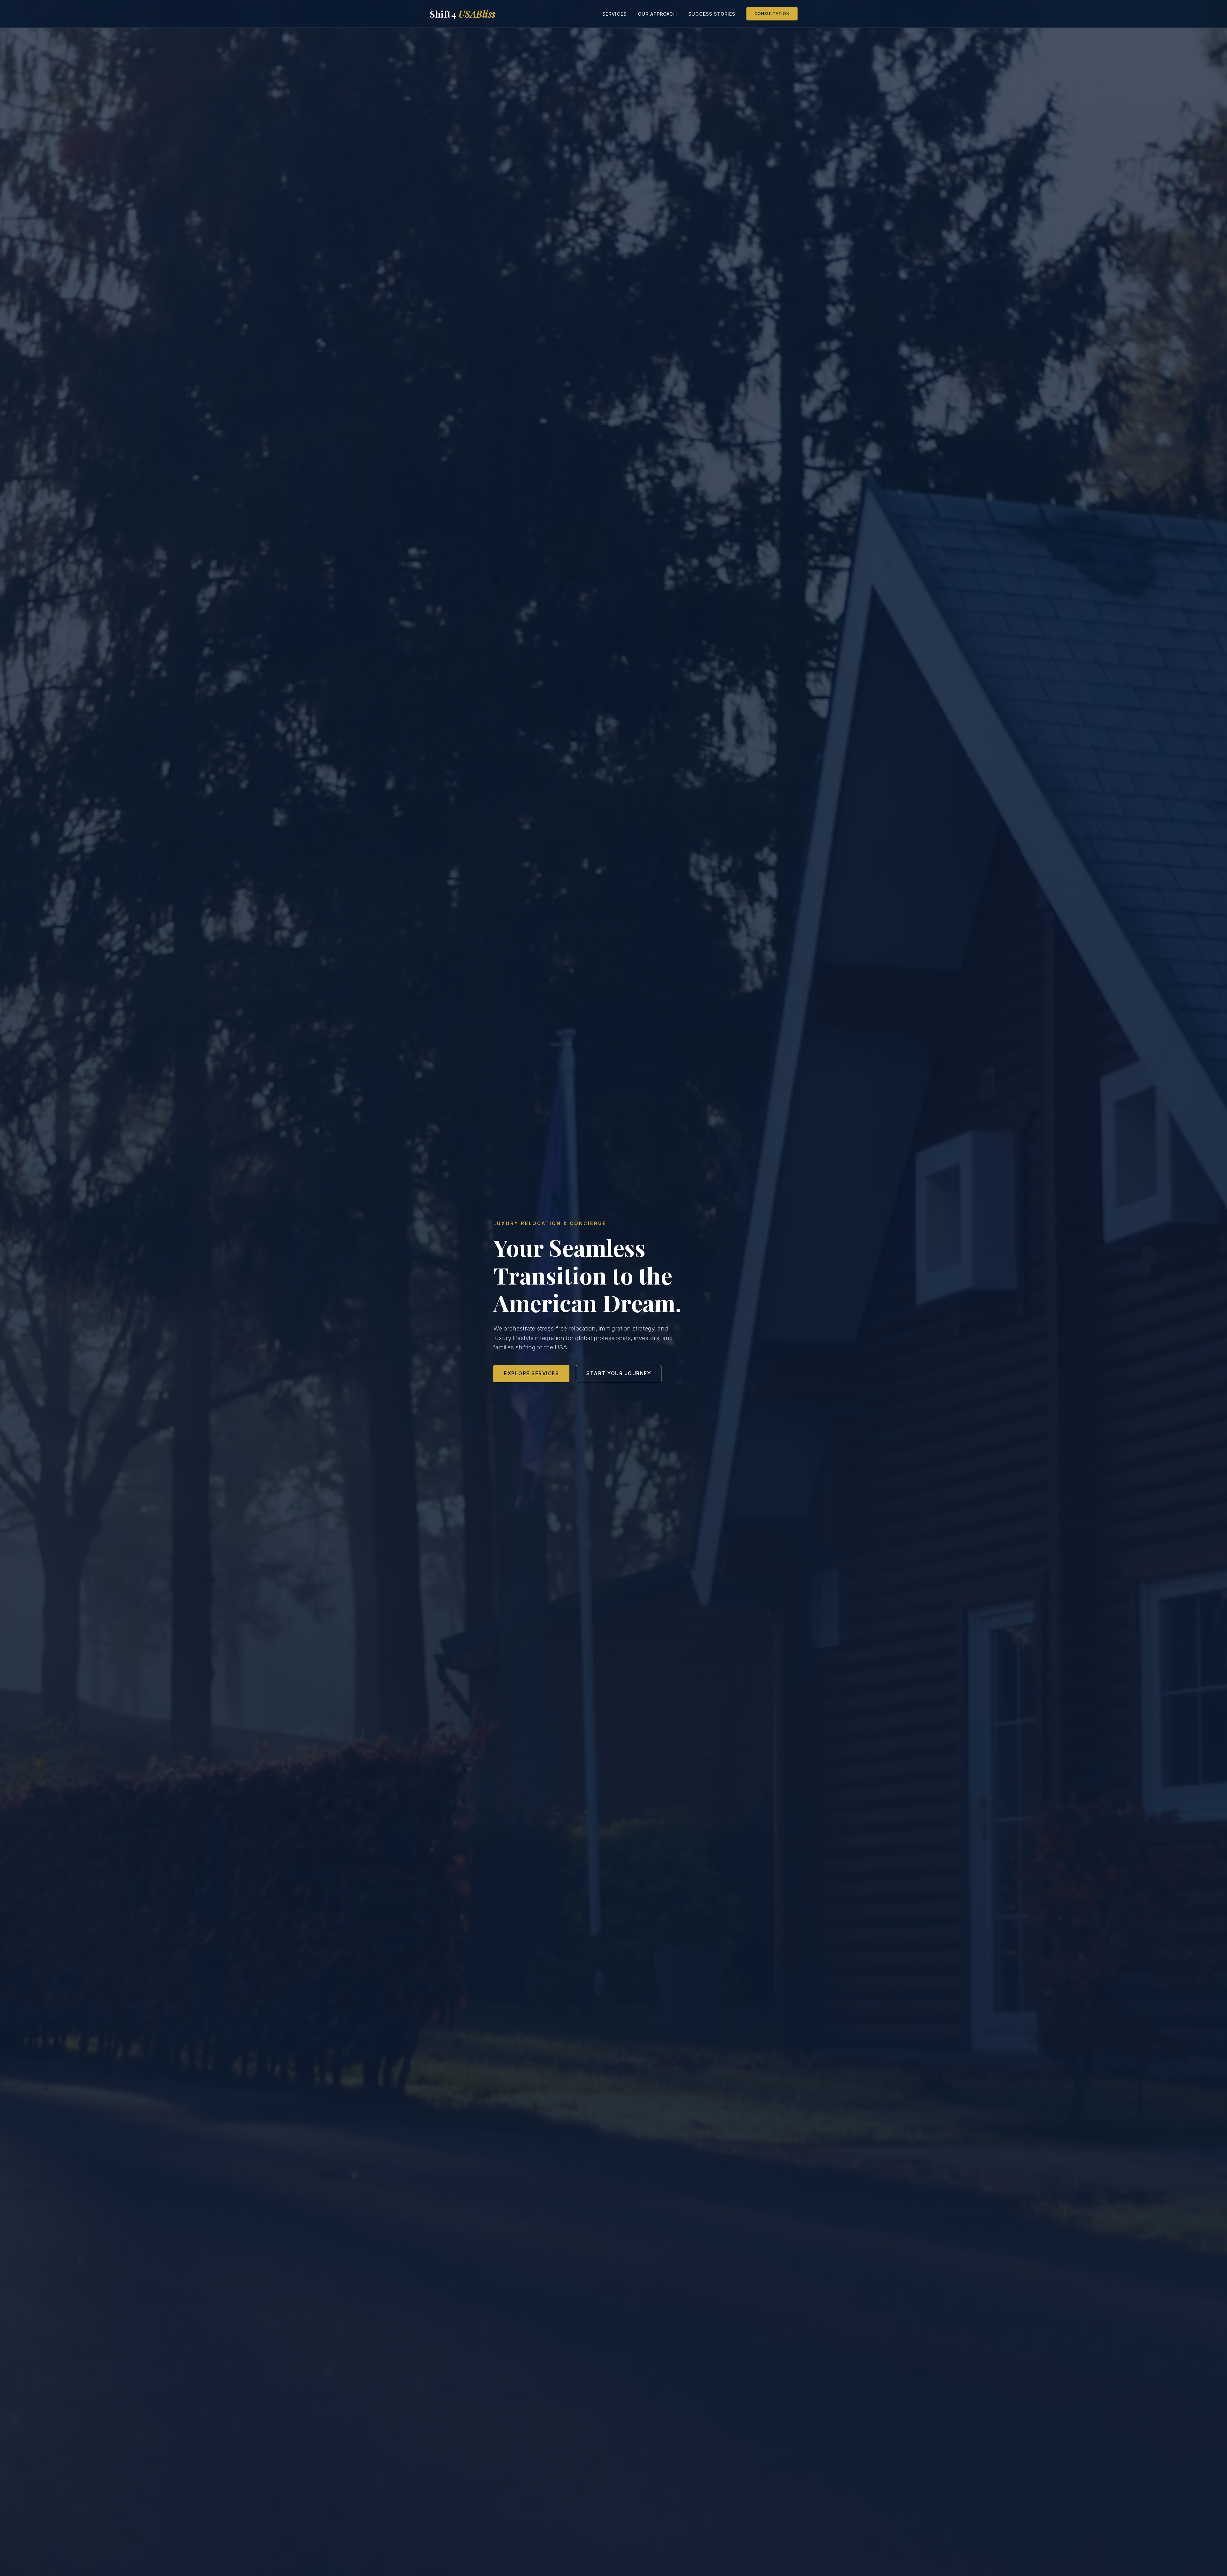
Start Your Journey (619, 1373)
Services (614, 14)
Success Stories (712, 14)
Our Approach (657, 14)
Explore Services (531, 1373)
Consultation (772, 14)
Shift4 (463, 14)
